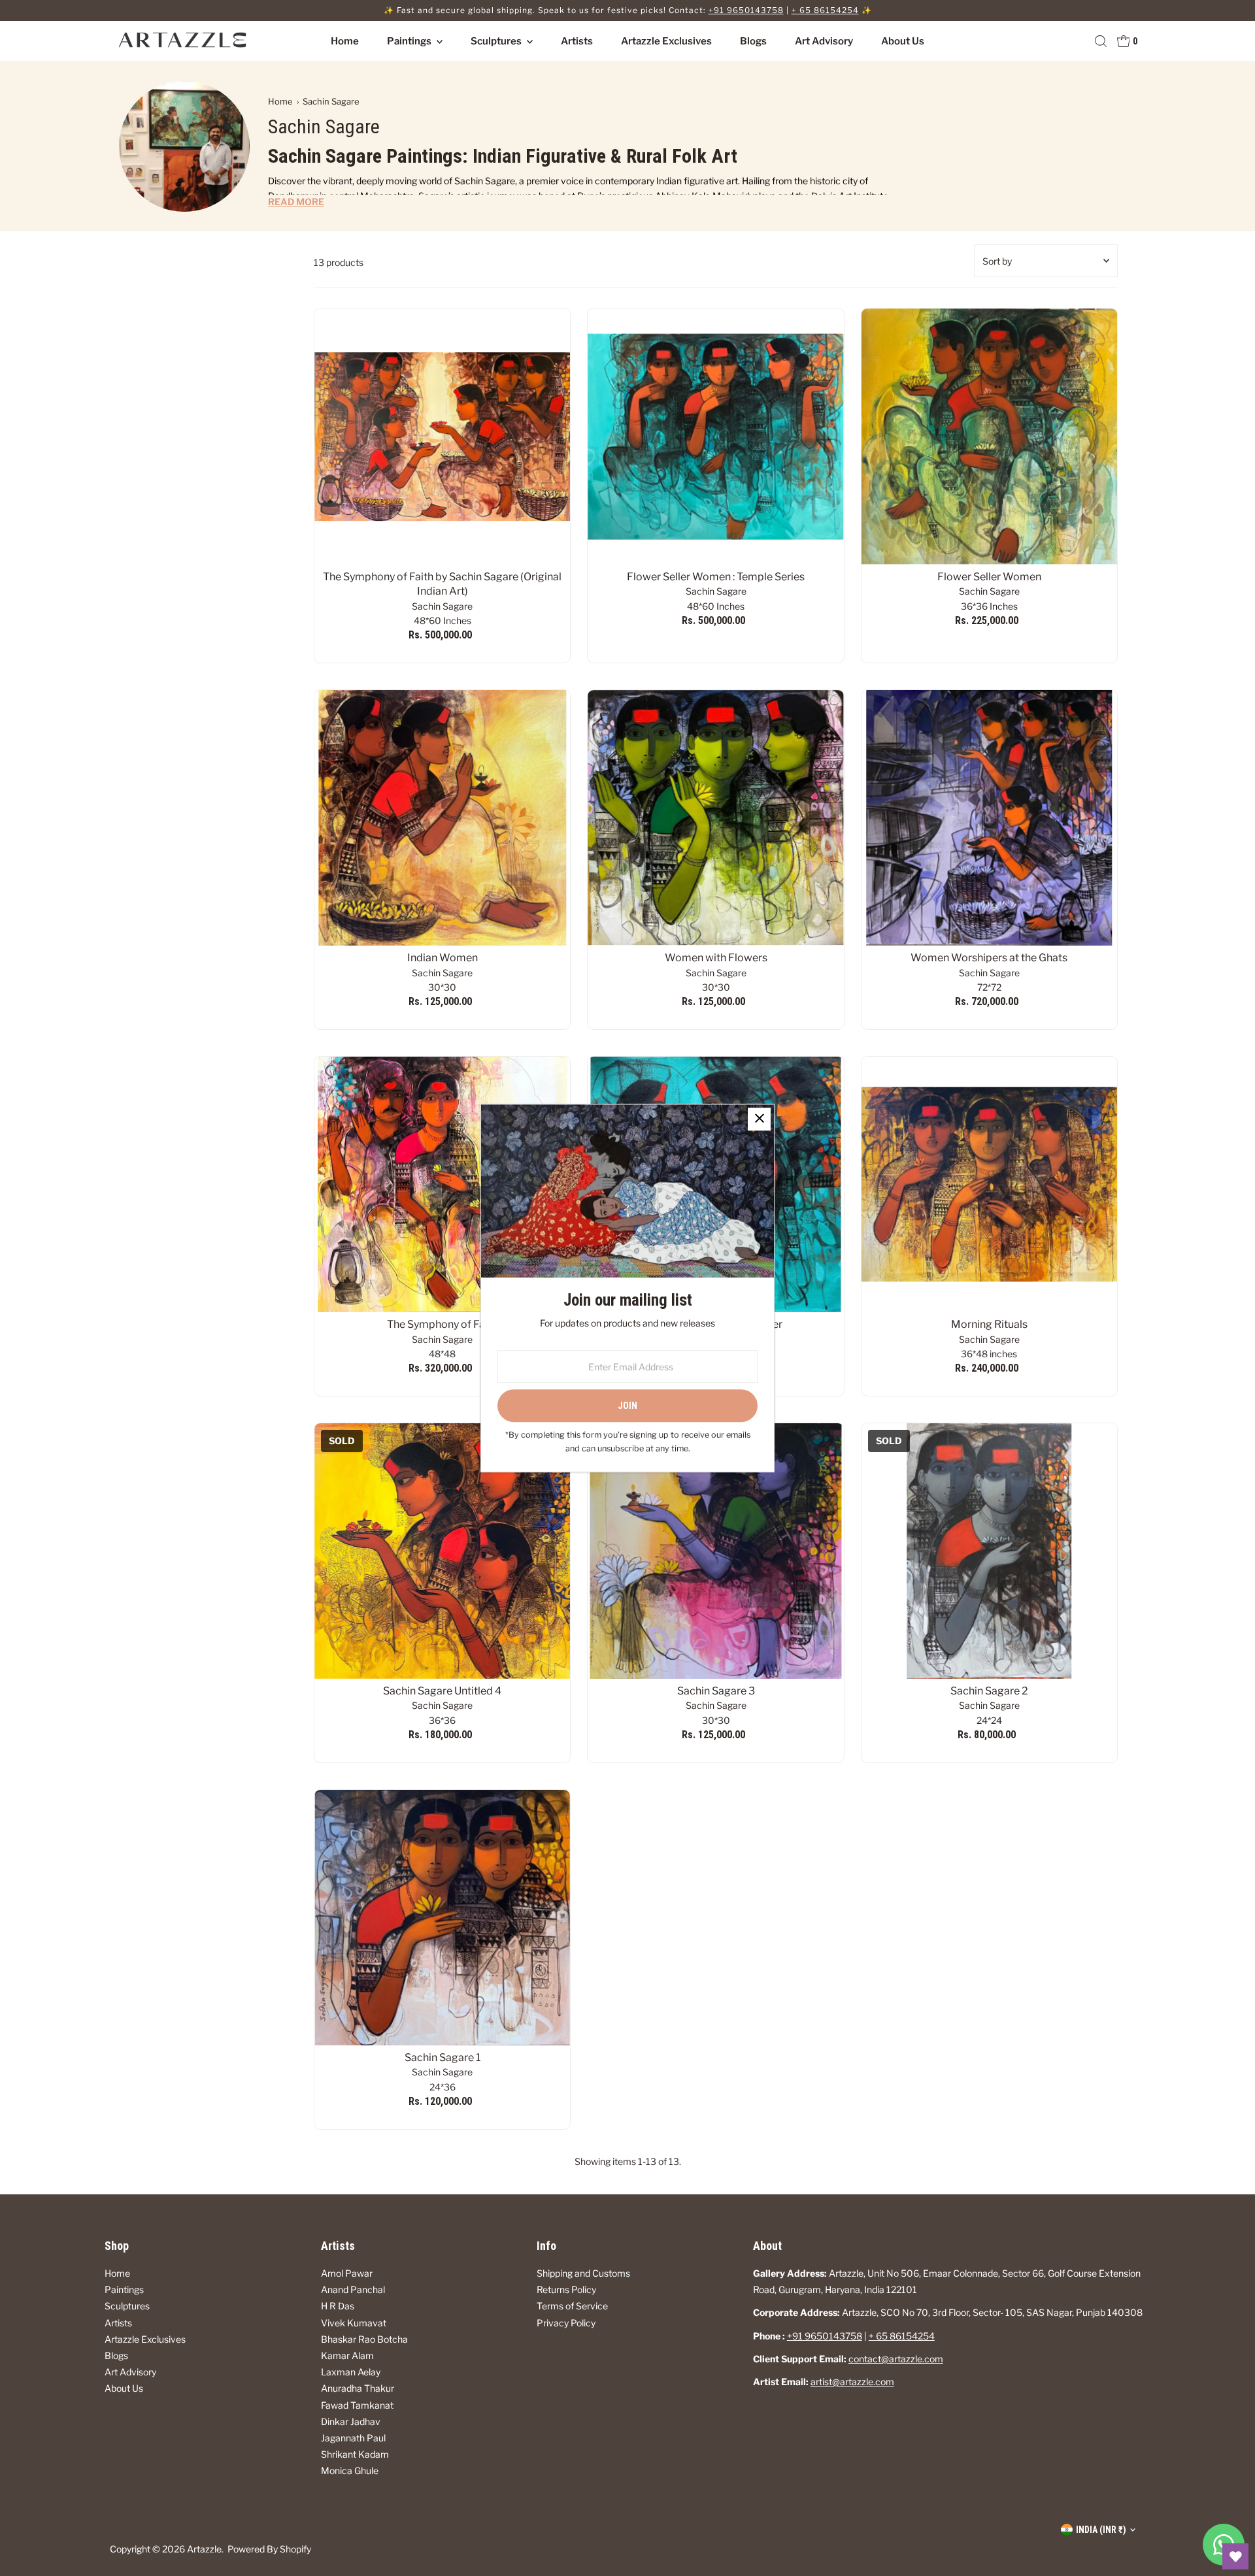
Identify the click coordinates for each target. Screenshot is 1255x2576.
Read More (296, 202)
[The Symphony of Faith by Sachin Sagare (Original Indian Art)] (442, 436)
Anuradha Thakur (358, 2388)
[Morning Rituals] (989, 1184)
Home (345, 41)
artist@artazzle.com (852, 2382)
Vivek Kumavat (354, 2323)
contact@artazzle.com (896, 2359)
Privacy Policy (566, 2323)
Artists (577, 41)
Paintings (410, 41)
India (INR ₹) (1101, 2530)
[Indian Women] (442, 818)
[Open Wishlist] (1235, 2556)
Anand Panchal (353, 2289)
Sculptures (497, 41)
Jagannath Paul (353, 2438)
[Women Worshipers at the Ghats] (989, 818)
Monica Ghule (350, 2470)
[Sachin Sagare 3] (715, 1551)
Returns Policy (566, 2289)
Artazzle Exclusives (666, 41)
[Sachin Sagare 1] (442, 1918)
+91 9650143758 (746, 10)
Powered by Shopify (269, 2549)
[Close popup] (759, 1119)
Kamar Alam (347, 2355)
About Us (903, 41)
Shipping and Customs (583, 2273)
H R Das (338, 2306)
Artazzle (204, 2549)
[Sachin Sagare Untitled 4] (442, 1551)
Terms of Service (572, 2306)
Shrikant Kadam (355, 2454)
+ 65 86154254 (825, 10)
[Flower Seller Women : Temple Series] (715, 436)
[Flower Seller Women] (989, 436)
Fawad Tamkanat (357, 2405)
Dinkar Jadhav (351, 2421)
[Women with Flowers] (715, 818)
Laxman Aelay (351, 2372)
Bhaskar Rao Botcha (364, 2339)
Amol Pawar (347, 2273)
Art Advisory (824, 41)
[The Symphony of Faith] (442, 1184)
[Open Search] (1101, 41)
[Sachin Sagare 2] (989, 1551)
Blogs (753, 41)
